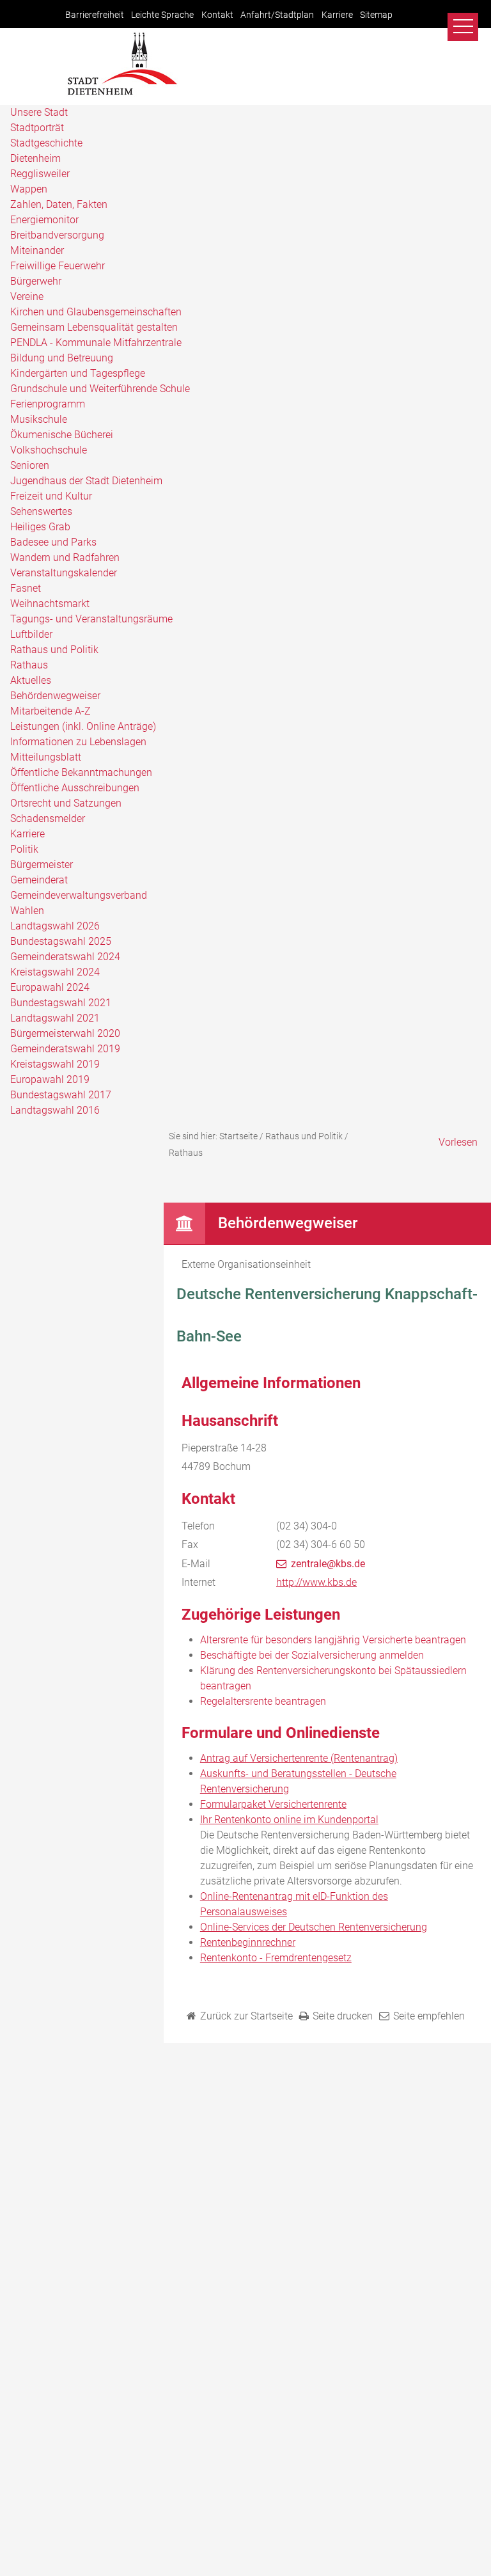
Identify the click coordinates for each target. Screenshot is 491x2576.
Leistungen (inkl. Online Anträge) (83, 726)
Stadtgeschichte (46, 143)
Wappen (29, 189)
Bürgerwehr (36, 281)
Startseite (238, 1136)
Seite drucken (343, 2016)
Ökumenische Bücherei (62, 435)
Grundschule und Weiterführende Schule (100, 389)
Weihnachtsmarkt (50, 604)
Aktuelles (31, 680)
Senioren (30, 465)
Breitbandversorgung (57, 235)
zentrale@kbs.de (328, 1564)
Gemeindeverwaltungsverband (79, 895)
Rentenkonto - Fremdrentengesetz (276, 1958)
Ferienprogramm (48, 404)
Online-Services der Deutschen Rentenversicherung (314, 1927)
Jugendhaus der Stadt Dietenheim (86, 481)
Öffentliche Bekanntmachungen (81, 772)
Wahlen (27, 911)
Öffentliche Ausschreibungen (75, 788)
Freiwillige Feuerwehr (58, 266)
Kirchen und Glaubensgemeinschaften (96, 312)
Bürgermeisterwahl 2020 (65, 1033)
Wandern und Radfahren (65, 557)
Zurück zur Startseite (246, 2016)
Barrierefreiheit (95, 15)
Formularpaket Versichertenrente (273, 1804)
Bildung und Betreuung (62, 358)
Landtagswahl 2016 (55, 1110)
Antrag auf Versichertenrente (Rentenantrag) (299, 1758)
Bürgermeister (42, 865)
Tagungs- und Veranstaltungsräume (91, 619)
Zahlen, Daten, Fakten (59, 204)
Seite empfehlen (429, 2016)
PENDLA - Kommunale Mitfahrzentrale (96, 343)
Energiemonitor (44, 220)
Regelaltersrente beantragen (263, 1701)
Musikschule (39, 419)
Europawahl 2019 (50, 1079)
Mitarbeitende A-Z (51, 711)
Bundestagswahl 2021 (61, 1003)
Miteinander (37, 250)
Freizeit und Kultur (51, 496)
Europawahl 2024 (50, 987)
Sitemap (376, 15)
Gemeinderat (39, 880)
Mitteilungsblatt (46, 757)
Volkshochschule (49, 450)
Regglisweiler (40, 174)
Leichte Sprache (162, 15)
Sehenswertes (41, 511)
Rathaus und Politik (54, 650)
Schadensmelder (48, 818)
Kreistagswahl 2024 (55, 972)
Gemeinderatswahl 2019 (65, 1049)
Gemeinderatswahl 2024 (65, 957)
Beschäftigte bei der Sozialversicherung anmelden (312, 1655)
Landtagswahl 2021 (55, 1018)
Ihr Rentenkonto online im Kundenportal (289, 1820)
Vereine (27, 296)
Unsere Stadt (39, 112)
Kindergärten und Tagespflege (78, 373)
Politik (24, 849)
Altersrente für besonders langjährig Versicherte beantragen (333, 1640)
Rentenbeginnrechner (248, 1942)
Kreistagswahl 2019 (55, 1064)
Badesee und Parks (53, 542)
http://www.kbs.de (316, 1582)
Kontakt (217, 15)
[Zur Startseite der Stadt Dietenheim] (122, 93)
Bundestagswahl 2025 (61, 941)
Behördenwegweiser (55, 696)
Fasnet (26, 588)
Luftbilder (31, 634)
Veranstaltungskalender (64, 573)
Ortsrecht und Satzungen (66, 803)
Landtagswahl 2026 (55, 926)
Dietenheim (35, 158)
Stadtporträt (37, 128)
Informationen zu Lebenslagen (78, 742)
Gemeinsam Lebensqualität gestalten (94, 327)
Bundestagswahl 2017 (61, 1095)
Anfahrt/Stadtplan (277, 15)
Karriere (337, 15)
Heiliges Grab (40, 527)
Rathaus (29, 665)
